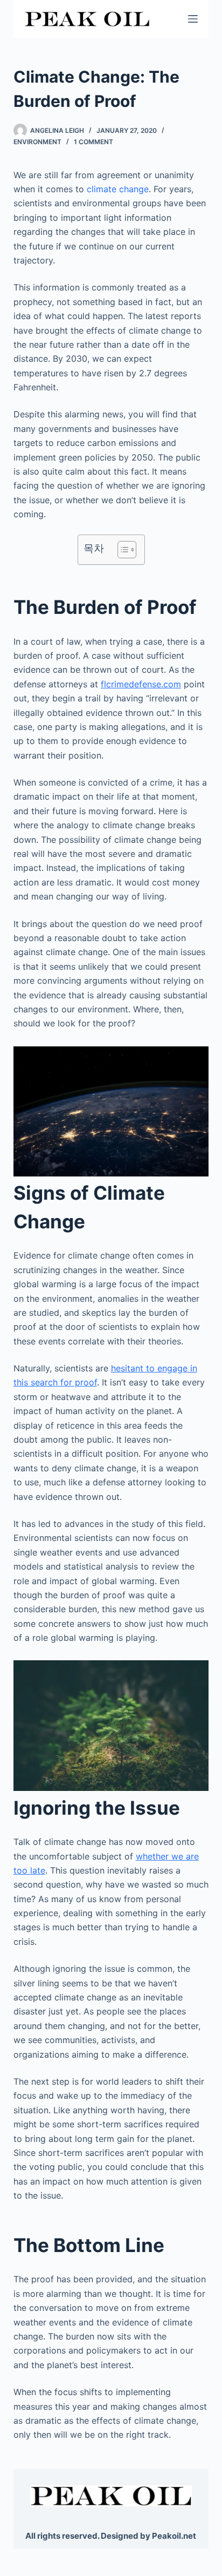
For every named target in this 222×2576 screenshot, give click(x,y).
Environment (37, 142)
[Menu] (193, 19)
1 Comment (93, 142)
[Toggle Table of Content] (122, 550)
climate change (118, 189)
